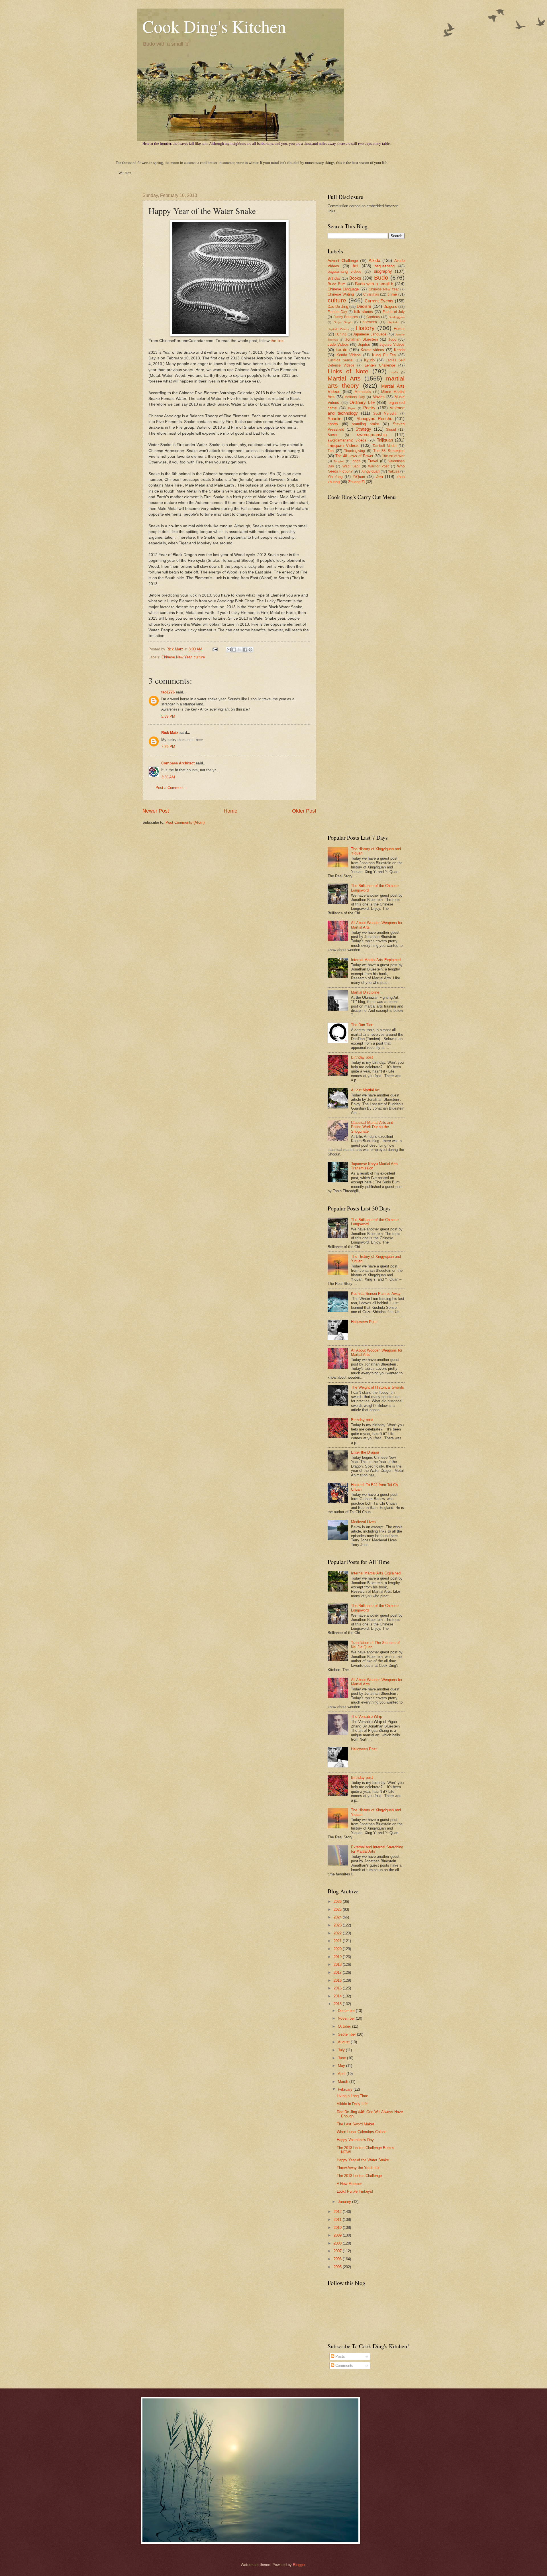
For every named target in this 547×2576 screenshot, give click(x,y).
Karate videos (372, 350)
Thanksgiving (355, 451)
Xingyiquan (370, 471)
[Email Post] (215, 649)
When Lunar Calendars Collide (362, 2132)
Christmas (371, 294)
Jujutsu (364, 344)
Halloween (369, 322)
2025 (338, 1909)
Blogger (299, 2565)
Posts (340, 2356)
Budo (381, 277)
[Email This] (229, 650)
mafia (394, 372)
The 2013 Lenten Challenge (359, 2176)
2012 (338, 2212)
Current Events (379, 301)
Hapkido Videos (338, 329)
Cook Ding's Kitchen (214, 26)
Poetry (369, 408)
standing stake (365, 424)
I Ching (341, 334)
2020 (338, 1949)
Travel (373, 461)
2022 (338, 1933)
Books (355, 278)
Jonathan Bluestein (362, 339)
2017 (338, 1972)
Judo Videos (338, 344)
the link (277, 341)
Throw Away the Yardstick (358, 2168)
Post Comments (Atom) (185, 822)
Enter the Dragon (365, 1452)
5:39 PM (168, 716)
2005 (338, 2267)
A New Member (349, 2184)
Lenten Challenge (380, 365)
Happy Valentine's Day (355, 2140)
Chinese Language (343, 289)
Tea (331, 451)
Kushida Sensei (341, 360)
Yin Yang (335, 477)
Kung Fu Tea (384, 355)
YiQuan (359, 477)
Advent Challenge (343, 261)
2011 (338, 2220)
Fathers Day (337, 312)
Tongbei (339, 461)
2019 (338, 1957)
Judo (392, 339)
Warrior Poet (378, 466)
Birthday (334, 278)
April (342, 2074)
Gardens (373, 317)
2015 (338, 1988)
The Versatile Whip (367, 1717)
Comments (344, 2366)
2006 (338, 2259)
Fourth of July (394, 312)
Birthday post (362, 1057)
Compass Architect (178, 763)
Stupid (391, 430)
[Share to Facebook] (245, 650)
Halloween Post (364, 1322)
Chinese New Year (176, 657)
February (346, 2089)
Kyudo (369, 360)
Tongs (356, 461)
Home (230, 811)
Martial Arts (344, 378)
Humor (399, 329)
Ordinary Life (362, 402)
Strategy (363, 429)
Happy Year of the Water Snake (363, 2160)
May (342, 2066)
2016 (338, 1980)
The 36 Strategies (389, 451)
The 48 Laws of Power (354, 456)
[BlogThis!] (234, 650)
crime (392, 294)
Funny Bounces (346, 317)
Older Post (304, 811)
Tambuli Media (385, 446)
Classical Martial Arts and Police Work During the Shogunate (372, 1127)
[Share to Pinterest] (250, 650)
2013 (338, 2004)
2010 (338, 2228)
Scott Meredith (385, 414)
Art (355, 266)
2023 (338, 1925)
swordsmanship (372, 435)
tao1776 (168, 692)
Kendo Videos (349, 355)
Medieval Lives (363, 1522)
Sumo (332, 435)
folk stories (364, 312)
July (342, 2050)
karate (341, 350)
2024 (338, 1917)
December (347, 2011)
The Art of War (393, 456)
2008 (338, 2243)
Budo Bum (337, 284)
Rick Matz (175, 649)
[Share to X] (240, 650)
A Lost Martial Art (365, 1090)
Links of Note (348, 371)
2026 (338, 1902)
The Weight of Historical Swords (377, 1387)
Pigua (352, 408)
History (365, 328)
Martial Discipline (365, 992)
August (344, 2042)
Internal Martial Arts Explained (376, 960)
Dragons (390, 307)
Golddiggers (397, 317)
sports (333, 424)
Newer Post (156, 811)
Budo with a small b (374, 284)
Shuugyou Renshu (374, 419)
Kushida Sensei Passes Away (376, 1294)
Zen (379, 476)
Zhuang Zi (356, 482)
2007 (338, 2251)
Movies (379, 397)
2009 (338, 2235)
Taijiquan (385, 440)
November (347, 2018)
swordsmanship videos (347, 440)
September (347, 2034)
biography (383, 271)
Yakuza (394, 471)
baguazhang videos (345, 271)
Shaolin (334, 419)
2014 (338, 1996)
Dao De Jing (338, 307)
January (345, 2202)
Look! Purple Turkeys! (355, 2191)
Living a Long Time (352, 2096)
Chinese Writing (341, 294)
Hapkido (393, 322)
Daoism (364, 306)
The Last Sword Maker (355, 2124)
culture (199, 657)
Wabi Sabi (351, 466)
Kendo (399, 350)
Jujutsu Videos (392, 344)
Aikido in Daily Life (352, 2104)
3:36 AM (168, 777)
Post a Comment (170, 788)
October (345, 2026)
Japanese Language (370, 334)
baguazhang (385, 266)
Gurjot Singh (343, 322)
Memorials (363, 392)
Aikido (374, 260)
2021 (338, 1941)
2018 (338, 1964)
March (344, 2082)
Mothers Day (355, 397)
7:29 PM (168, 747)
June (342, 2058)
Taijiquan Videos (343, 445)
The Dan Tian (362, 1025)
